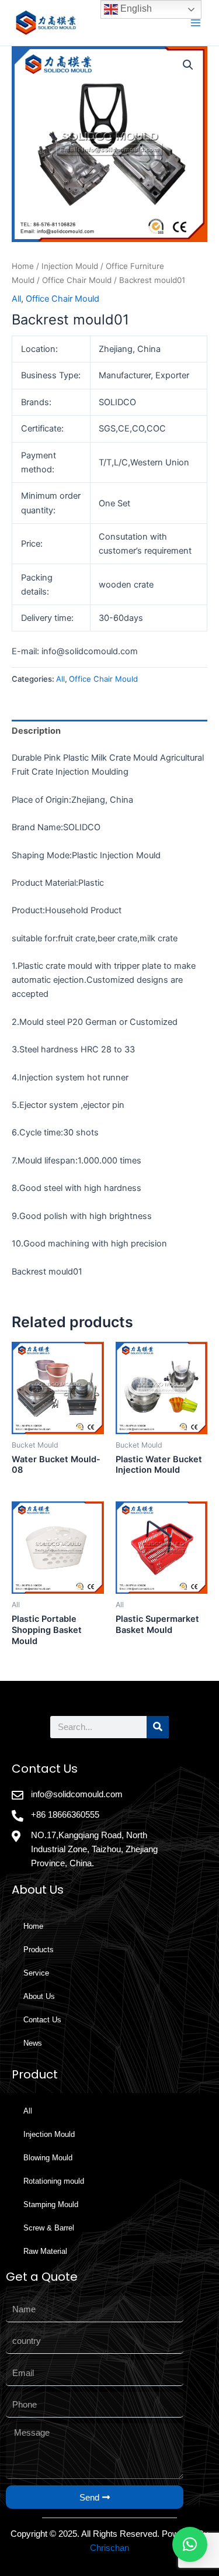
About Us (39, 1996)
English (135, 8)
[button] (188, 65)
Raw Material (45, 2251)
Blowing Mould (48, 2158)
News (33, 2043)
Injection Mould (70, 266)
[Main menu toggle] (196, 23)
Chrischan (109, 2548)
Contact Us (42, 2020)
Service (36, 1973)
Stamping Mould (51, 2204)
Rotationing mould (54, 2181)
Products (39, 1950)
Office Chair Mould (77, 280)
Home (23, 266)
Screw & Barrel (49, 2228)
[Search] (158, 1727)
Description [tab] (36, 731)
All (16, 299)
